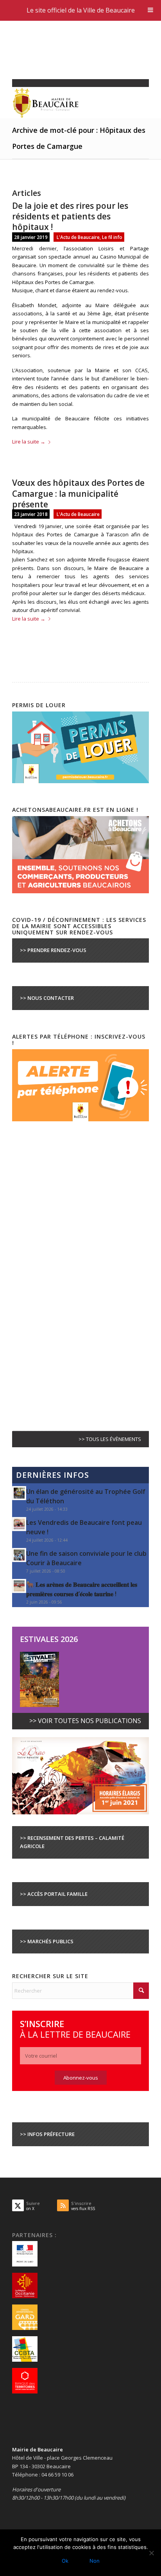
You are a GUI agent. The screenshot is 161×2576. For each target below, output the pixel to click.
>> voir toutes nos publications (85, 1721)
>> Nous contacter (47, 998)
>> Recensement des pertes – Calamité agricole (72, 1842)
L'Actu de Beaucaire (78, 237)
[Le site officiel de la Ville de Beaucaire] (67, 103)
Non (95, 2561)
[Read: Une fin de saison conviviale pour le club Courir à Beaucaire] (19, 1555)
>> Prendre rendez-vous (53, 950)
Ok (65, 2561)
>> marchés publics (47, 1941)
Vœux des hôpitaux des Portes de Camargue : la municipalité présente (78, 493)
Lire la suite (29, 442)
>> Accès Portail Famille (54, 1894)
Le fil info (112, 237)
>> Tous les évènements (110, 1439)
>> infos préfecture (47, 2134)
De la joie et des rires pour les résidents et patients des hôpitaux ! (70, 216)
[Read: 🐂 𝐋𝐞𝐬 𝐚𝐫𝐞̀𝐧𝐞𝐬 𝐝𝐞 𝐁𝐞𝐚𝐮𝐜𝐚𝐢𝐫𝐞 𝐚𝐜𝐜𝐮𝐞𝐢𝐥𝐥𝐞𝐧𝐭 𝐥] (19, 1586)
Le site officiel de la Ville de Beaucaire (81, 10)
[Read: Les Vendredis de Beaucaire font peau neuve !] (19, 1524)
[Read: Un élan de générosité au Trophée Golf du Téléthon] (19, 1493)
